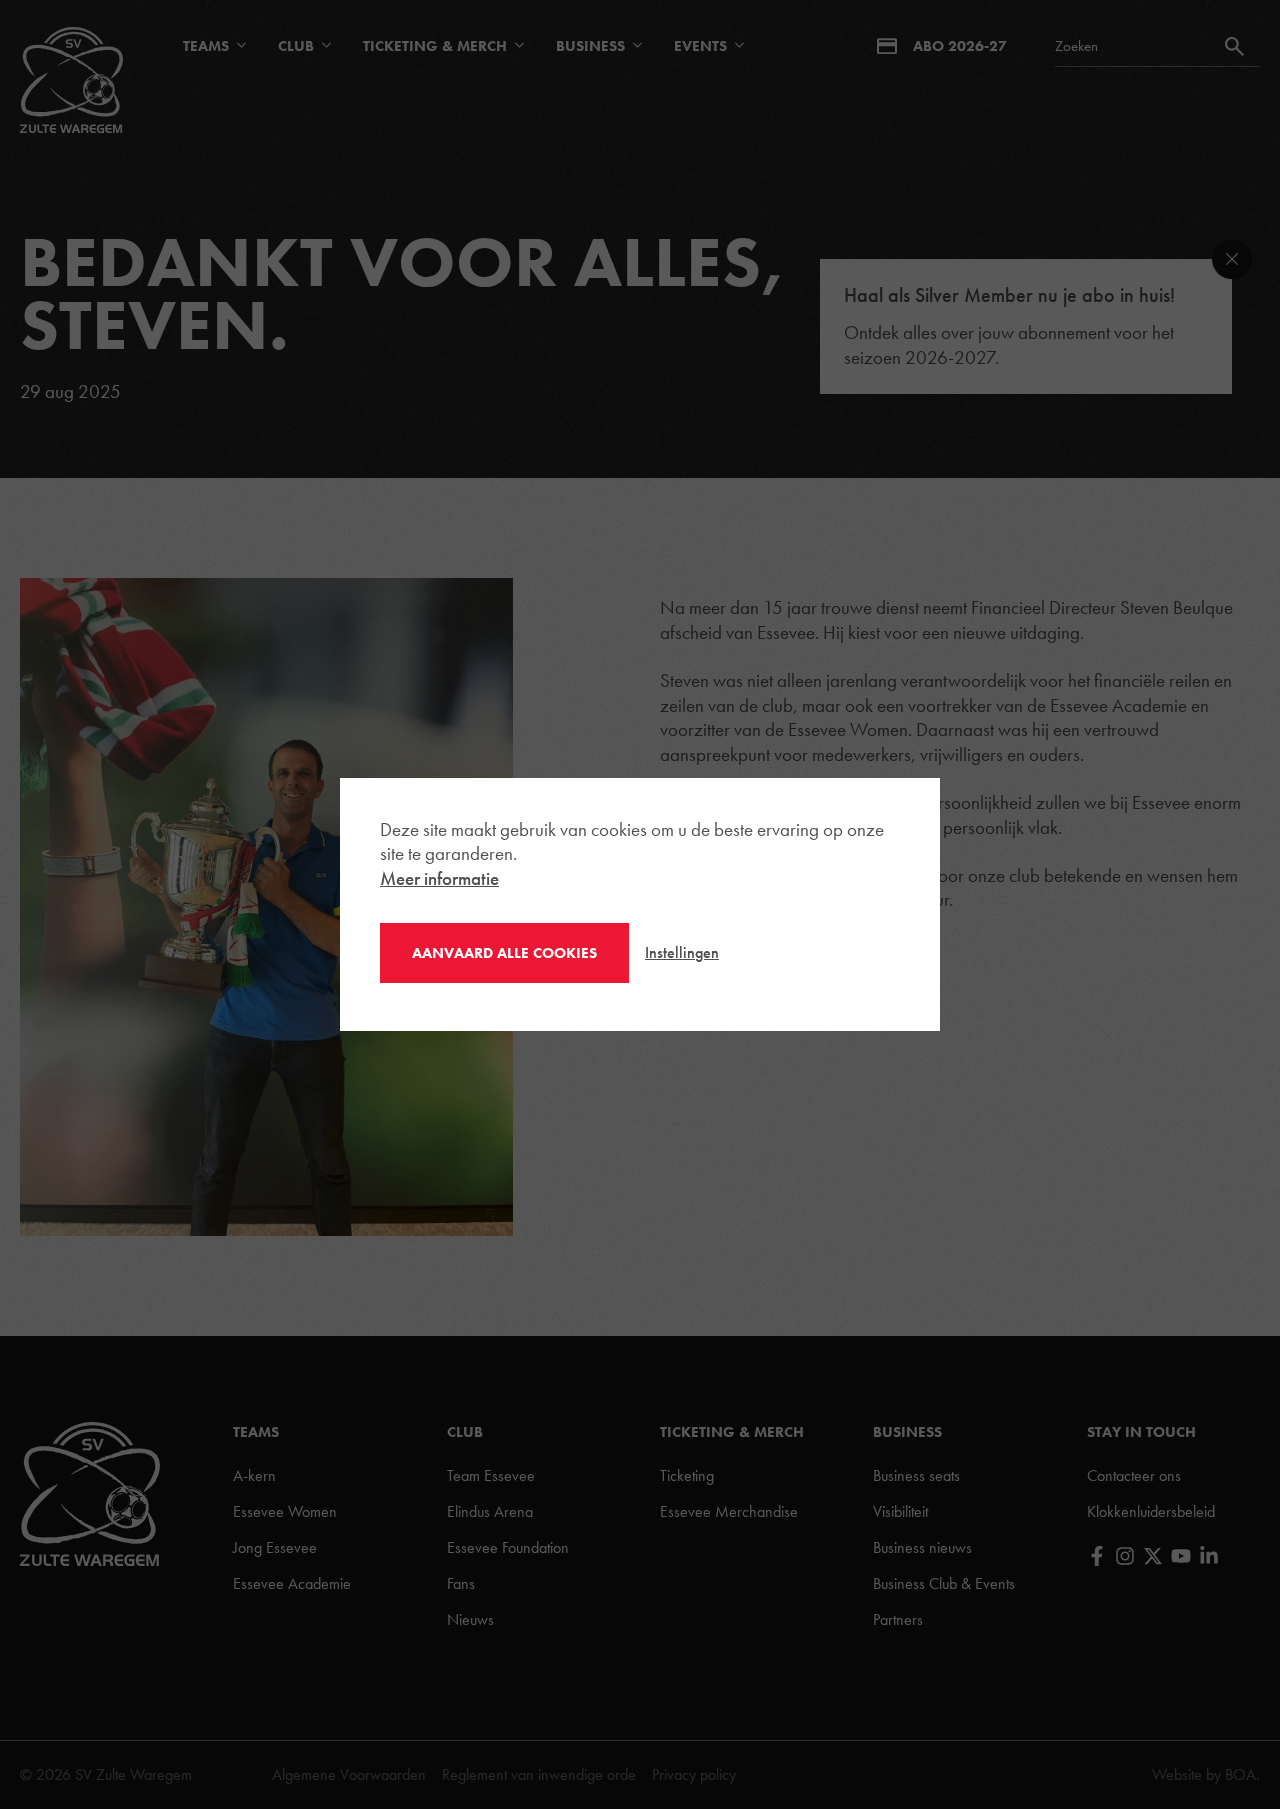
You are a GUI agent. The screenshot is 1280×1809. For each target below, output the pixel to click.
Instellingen (682, 952)
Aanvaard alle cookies (504, 953)
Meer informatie (439, 878)
